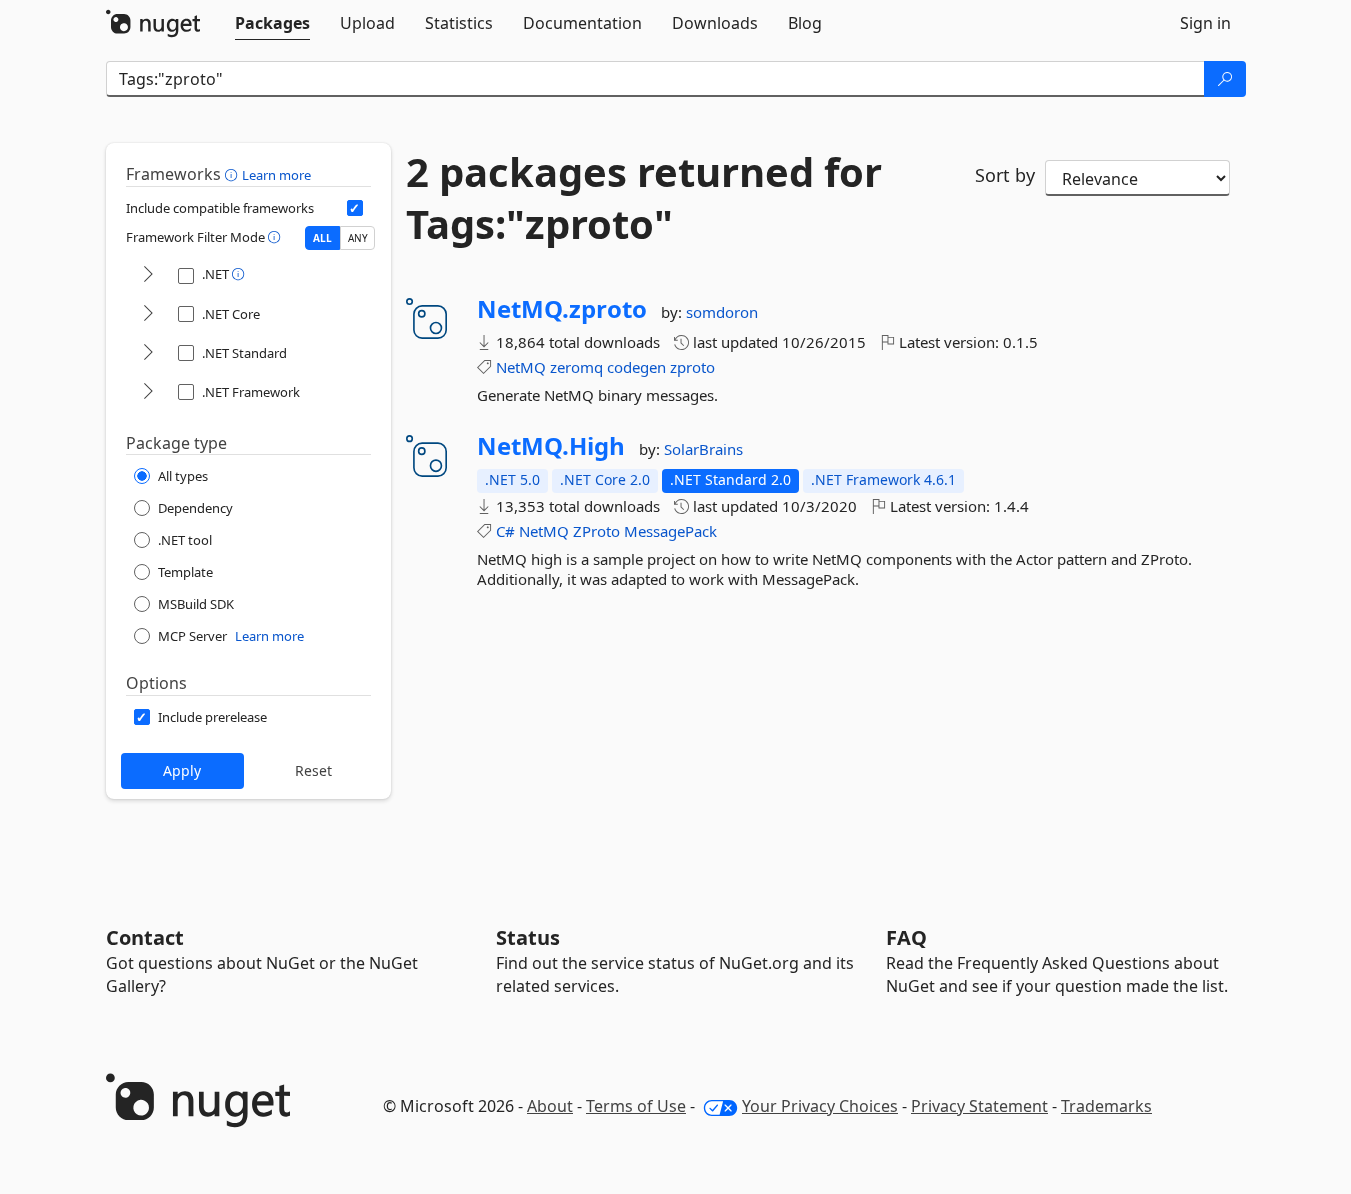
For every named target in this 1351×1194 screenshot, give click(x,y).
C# (505, 531)
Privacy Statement (979, 1106)
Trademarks (1106, 1106)
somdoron (722, 312)
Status (528, 937)
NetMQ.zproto (562, 309)
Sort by (1005, 175)
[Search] (1225, 79)
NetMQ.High (551, 446)
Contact (145, 937)
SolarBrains (703, 449)
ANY (358, 238)
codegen (636, 367)
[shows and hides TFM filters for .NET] (148, 275)
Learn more (276, 175)
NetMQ (521, 367)
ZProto (596, 531)
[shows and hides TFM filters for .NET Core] (148, 314)
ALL (322, 238)
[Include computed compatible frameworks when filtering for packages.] (355, 208)
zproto (692, 367)
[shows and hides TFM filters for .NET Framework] (148, 392)
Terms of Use (636, 1106)
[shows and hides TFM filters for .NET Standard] (148, 353)
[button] (233, 174)
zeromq (576, 367)
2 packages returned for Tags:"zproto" (644, 198)
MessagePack (670, 531)
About (550, 1106)
